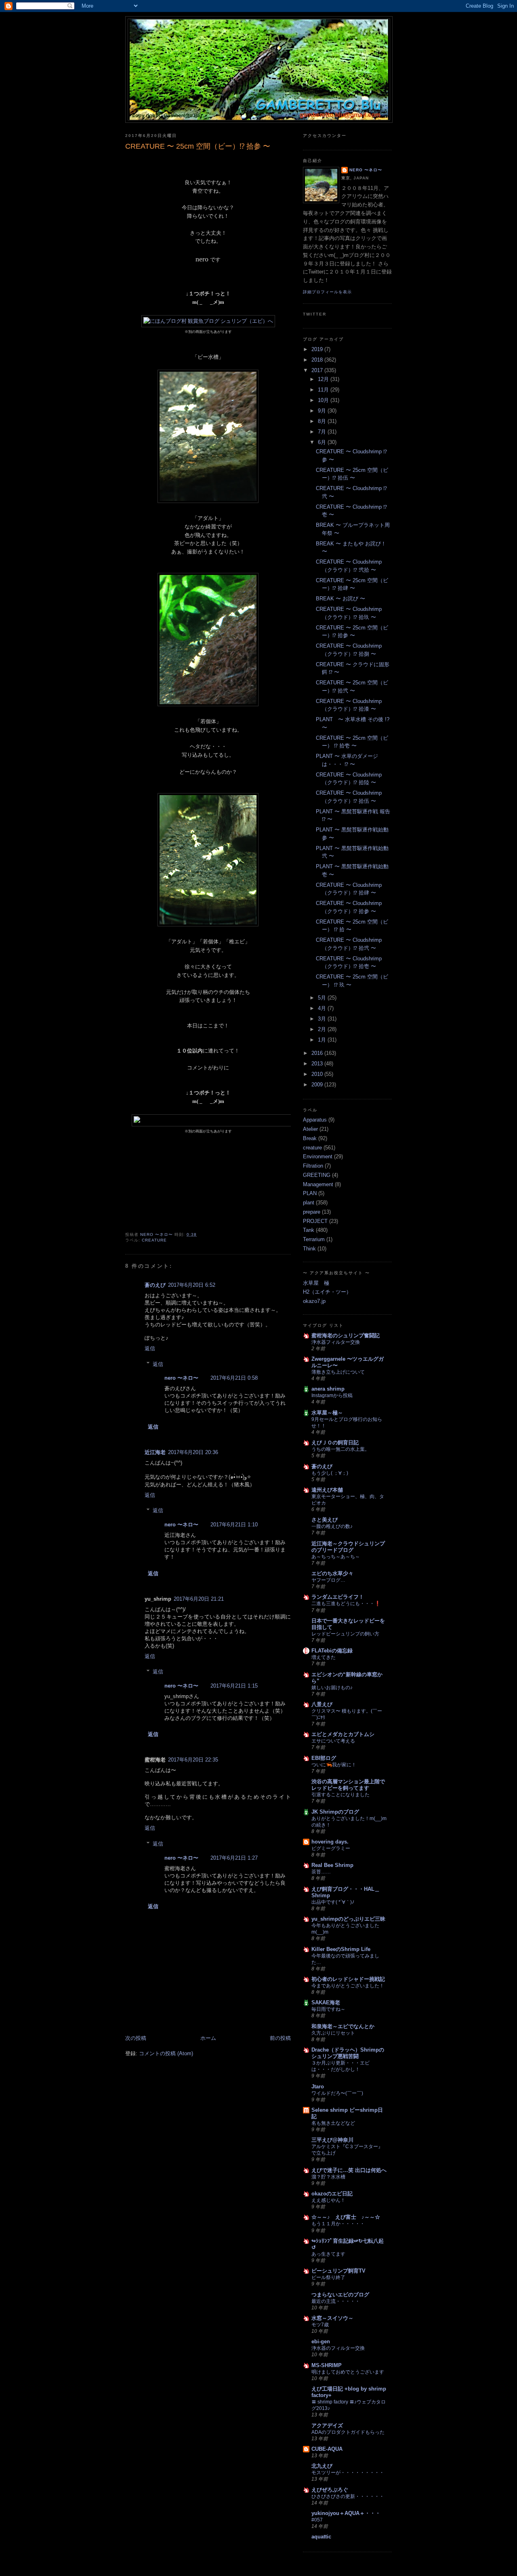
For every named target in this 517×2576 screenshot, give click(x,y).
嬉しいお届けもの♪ (332, 1688)
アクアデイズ (327, 2426)
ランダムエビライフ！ (338, 1597)
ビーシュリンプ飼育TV (338, 2271)
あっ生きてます (328, 2254)
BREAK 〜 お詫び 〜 (340, 599)
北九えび (322, 2466)
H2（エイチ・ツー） (327, 1292)
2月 (323, 1029)
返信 (150, 1348)
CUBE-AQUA (327, 2449)
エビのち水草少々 (332, 1573)
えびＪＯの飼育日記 (335, 1443)
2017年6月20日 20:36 (193, 1452)
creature (154, 1240)
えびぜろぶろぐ (330, 2490)
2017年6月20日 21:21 (199, 1599)
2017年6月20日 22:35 (193, 1760)
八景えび (322, 1704)
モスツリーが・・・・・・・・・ (348, 2473)
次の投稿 (136, 2038)
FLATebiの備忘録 (332, 1651)
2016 (318, 1053)
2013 (318, 1064)
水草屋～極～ (327, 1413)
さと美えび (325, 1520)
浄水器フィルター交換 (336, 1342)
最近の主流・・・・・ (336, 2301)
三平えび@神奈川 (332, 2140)
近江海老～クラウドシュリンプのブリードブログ (348, 1547)
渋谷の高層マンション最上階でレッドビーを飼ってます (348, 1785)
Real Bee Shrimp (332, 1865)
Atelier (310, 1129)
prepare (312, 1212)
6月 (323, 442)
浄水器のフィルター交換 (338, 2348)
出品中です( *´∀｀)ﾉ (333, 1902)
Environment (318, 1156)
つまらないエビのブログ (340, 2295)
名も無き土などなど (333, 2123)
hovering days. (330, 1842)
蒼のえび (155, 1285)
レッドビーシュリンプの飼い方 (345, 1634)
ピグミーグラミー (331, 1848)
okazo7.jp (314, 1301)
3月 (323, 1019)
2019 (318, 349)
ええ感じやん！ (328, 2200)
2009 (318, 1085)
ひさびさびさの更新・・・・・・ (348, 2496)
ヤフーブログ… (328, 1580)
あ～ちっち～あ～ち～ (336, 1557)
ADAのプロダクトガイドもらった (348, 2432)
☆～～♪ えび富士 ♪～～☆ (346, 2217)
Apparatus (315, 1120)
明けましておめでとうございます (348, 2372)
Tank (309, 1230)
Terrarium (314, 1239)
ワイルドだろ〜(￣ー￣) (337, 2093)
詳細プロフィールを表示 (327, 292)
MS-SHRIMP (327, 2365)
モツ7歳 (320, 2325)
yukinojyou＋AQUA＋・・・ (346, 2513)
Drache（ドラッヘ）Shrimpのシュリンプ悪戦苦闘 (348, 2053)
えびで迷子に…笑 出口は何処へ (349, 2170)
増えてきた (324, 1657)
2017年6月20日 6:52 (192, 1285)
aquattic (321, 2537)
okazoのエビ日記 (332, 2194)
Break (310, 1138)
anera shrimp (328, 1389)
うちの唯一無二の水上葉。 (340, 1449)
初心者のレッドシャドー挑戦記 (348, 1979)
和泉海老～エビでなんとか (343, 2026)
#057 (317, 2520)
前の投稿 (280, 2038)
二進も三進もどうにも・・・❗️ (346, 1604)
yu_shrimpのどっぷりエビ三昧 (348, 1919)
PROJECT (315, 1221)
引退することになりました (340, 1795)
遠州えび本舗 (327, 1490)
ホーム (208, 2038)
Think (309, 1249)
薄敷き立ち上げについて (338, 1372)
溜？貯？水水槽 (328, 2177)
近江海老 (155, 1452)
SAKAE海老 (326, 2003)
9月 (323, 411)
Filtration (313, 1166)
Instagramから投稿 (332, 1395)
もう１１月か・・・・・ (338, 2224)
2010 (318, 1074)
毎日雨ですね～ (328, 2009)
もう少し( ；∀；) (330, 1473)
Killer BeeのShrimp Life (341, 1949)
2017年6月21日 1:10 (234, 1525)
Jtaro (318, 2087)
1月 (323, 1040)
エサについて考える (333, 1741)
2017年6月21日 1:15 (234, 1686)
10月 (324, 400)
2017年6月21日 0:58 (234, 1378)
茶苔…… (321, 1872)
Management (318, 1184)
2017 (318, 370)
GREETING (317, 1175)
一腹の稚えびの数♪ (332, 1526)
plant (309, 1203)
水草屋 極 (316, 1283)
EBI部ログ (324, 1758)
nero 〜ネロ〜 (181, 1378)
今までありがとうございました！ (348, 1986)
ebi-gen (321, 2341)
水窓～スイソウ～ (332, 2318)
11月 (324, 390)
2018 (318, 360)
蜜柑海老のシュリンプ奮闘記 (346, 1335)
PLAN (310, 1193)
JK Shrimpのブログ (335, 1812)
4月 (323, 1008)
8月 (323, 421)
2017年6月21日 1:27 (234, 1858)
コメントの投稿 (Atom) (166, 2053)
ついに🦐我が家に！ (334, 1765)
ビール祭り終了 (328, 2277)
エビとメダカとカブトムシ (343, 1734)
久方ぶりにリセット (333, 2033)
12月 (324, 379)
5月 (323, 998)
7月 (323, 432)
